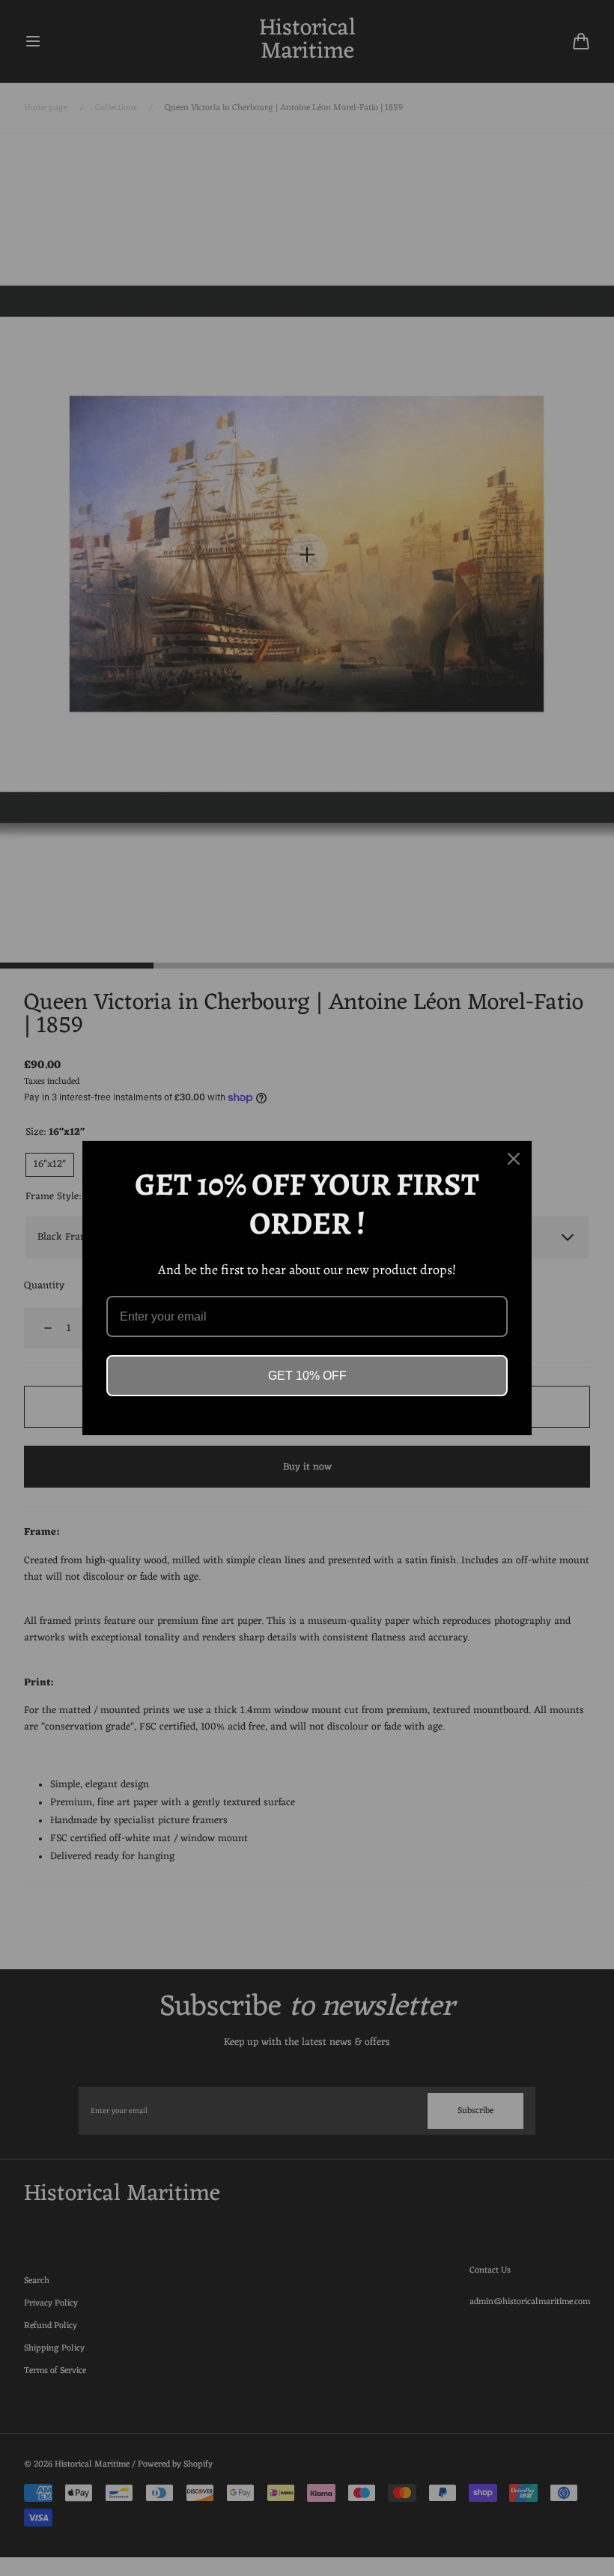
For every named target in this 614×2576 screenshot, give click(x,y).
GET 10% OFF (307, 1376)
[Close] (514, 1159)
